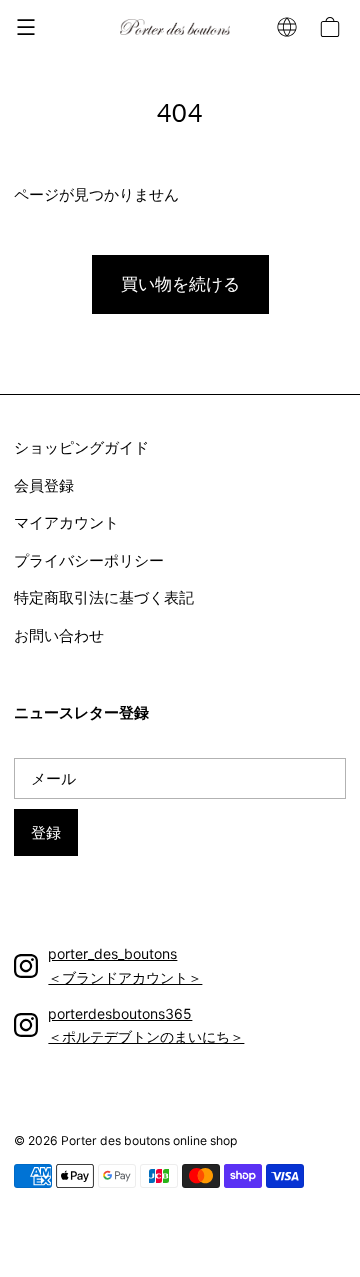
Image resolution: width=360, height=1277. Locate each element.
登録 (46, 832)
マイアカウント (66, 522)
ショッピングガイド (81, 447)
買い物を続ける (180, 284)
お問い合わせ (59, 635)
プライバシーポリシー (89, 560)
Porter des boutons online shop (149, 1140)
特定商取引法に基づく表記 (104, 597)
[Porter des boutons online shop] (174, 26)
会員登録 (44, 485)
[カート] (333, 27)
